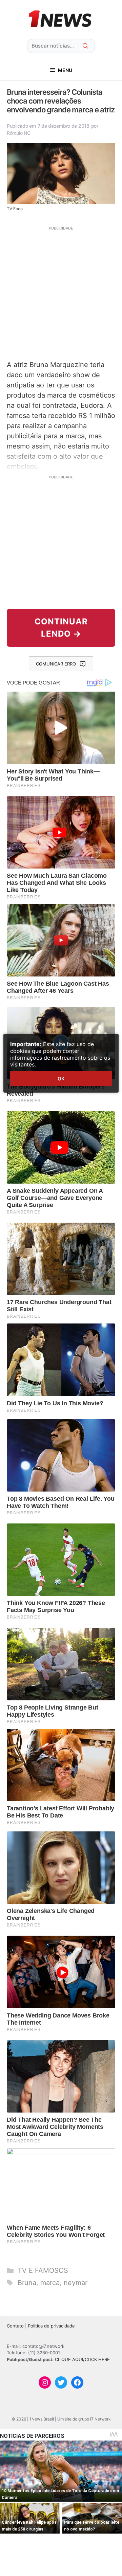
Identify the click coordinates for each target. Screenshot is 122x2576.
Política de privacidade (51, 2326)
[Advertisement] (61, 292)
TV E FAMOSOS (43, 2270)
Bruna (27, 2283)
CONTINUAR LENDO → (61, 628)
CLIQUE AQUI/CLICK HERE (82, 2359)
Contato (15, 2326)
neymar (76, 2283)
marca (50, 2283)
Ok (61, 1079)
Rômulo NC (18, 133)
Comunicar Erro (56, 664)
